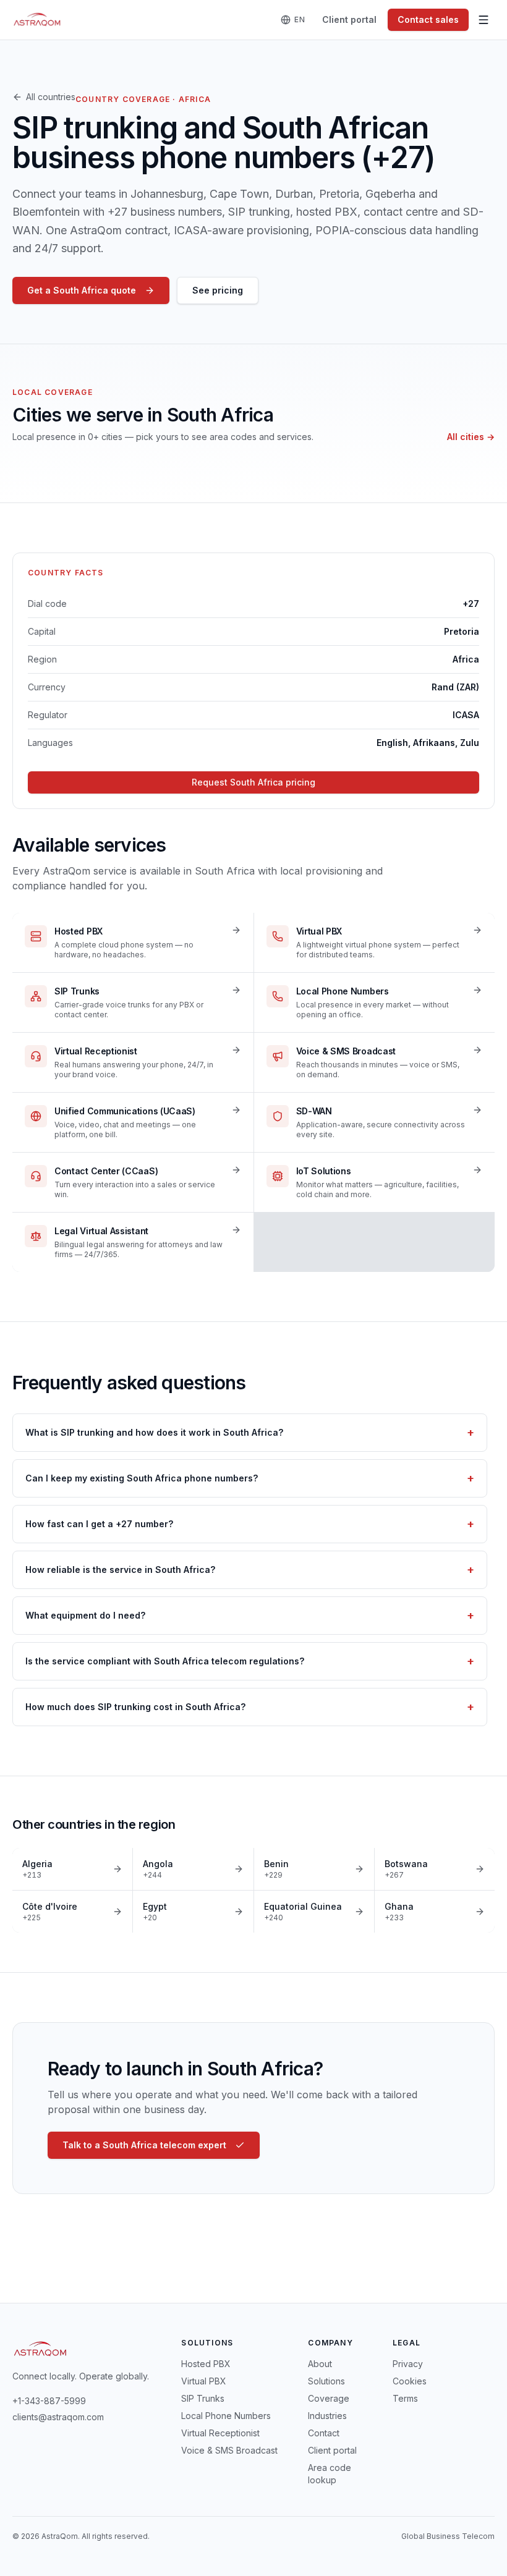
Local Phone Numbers (226, 2416)
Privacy (408, 2364)
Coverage (329, 2398)
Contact (324, 2433)
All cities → (471, 437)
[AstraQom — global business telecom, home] (37, 20)
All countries (51, 97)
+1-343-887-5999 (49, 2401)
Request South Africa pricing (253, 782)
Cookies (410, 2381)
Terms (405, 2398)
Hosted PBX (206, 2364)
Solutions (326, 2381)
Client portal (349, 19)
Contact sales (428, 19)
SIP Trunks (203, 2398)
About (320, 2364)
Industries (327, 2416)
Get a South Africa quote (82, 290)
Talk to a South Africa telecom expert (144, 2145)
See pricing (218, 290)
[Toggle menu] (484, 20)
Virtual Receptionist (220, 2433)
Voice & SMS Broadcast (229, 2450)
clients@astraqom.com (58, 2417)
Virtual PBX (204, 2381)
